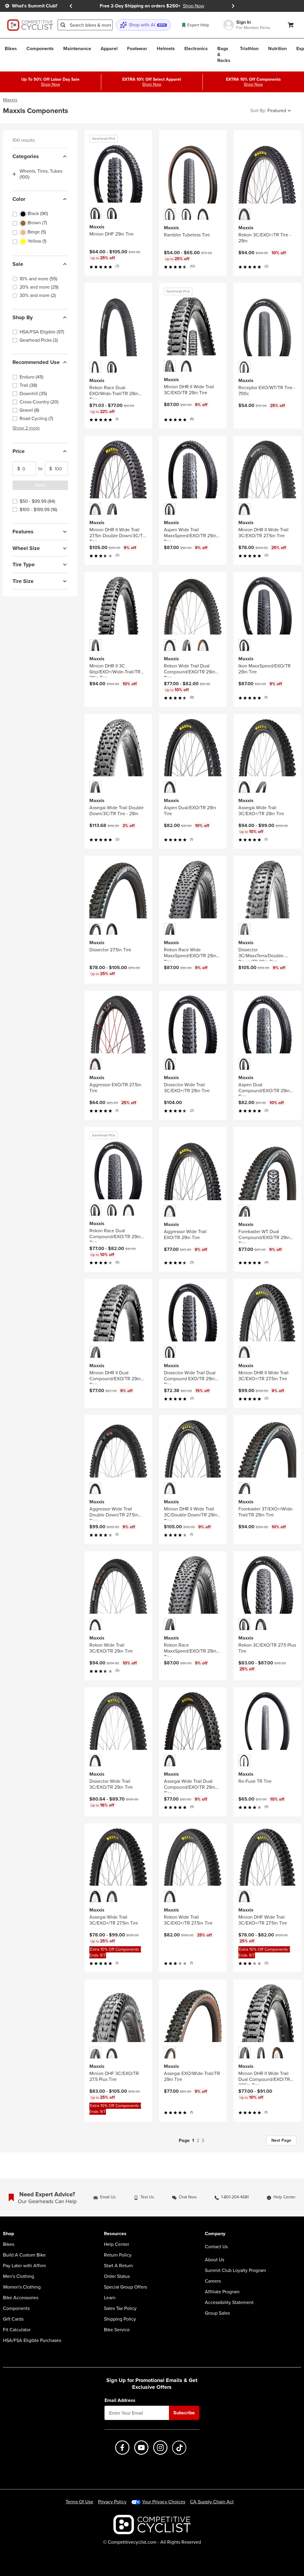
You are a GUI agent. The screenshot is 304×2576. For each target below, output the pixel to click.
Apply (40, 485)
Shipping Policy (120, 2319)
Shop (8, 2234)
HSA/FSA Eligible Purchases (32, 2340)
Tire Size (23, 581)
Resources (115, 2234)
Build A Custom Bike (24, 2255)
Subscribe (184, 2413)
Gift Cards (13, 2319)
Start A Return (118, 2266)
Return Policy (118, 2255)
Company (215, 2234)
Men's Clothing (19, 2276)
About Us (214, 2260)
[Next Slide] (233, 6)
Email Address (120, 2400)
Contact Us (216, 2247)
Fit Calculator (17, 2330)
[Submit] (63, 25)
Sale (18, 264)
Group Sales (217, 2313)
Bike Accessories (21, 2298)
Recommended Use (36, 362)
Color (19, 199)
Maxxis (10, 100)
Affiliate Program (222, 2292)
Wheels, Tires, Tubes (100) (41, 174)
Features (23, 532)
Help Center (117, 2244)
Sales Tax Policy (120, 2308)
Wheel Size (26, 548)
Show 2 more (26, 428)
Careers (213, 2281)
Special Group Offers (125, 2287)
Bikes (9, 2244)
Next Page (281, 2140)
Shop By (23, 317)
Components (16, 2308)
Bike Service (117, 2330)
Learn (110, 2298)
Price (19, 451)
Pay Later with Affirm (24, 2266)
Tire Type (24, 565)
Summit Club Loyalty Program (235, 2270)
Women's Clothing (22, 2287)
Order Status (117, 2276)
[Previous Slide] (71, 6)
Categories (26, 156)
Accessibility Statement (229, 2303)
